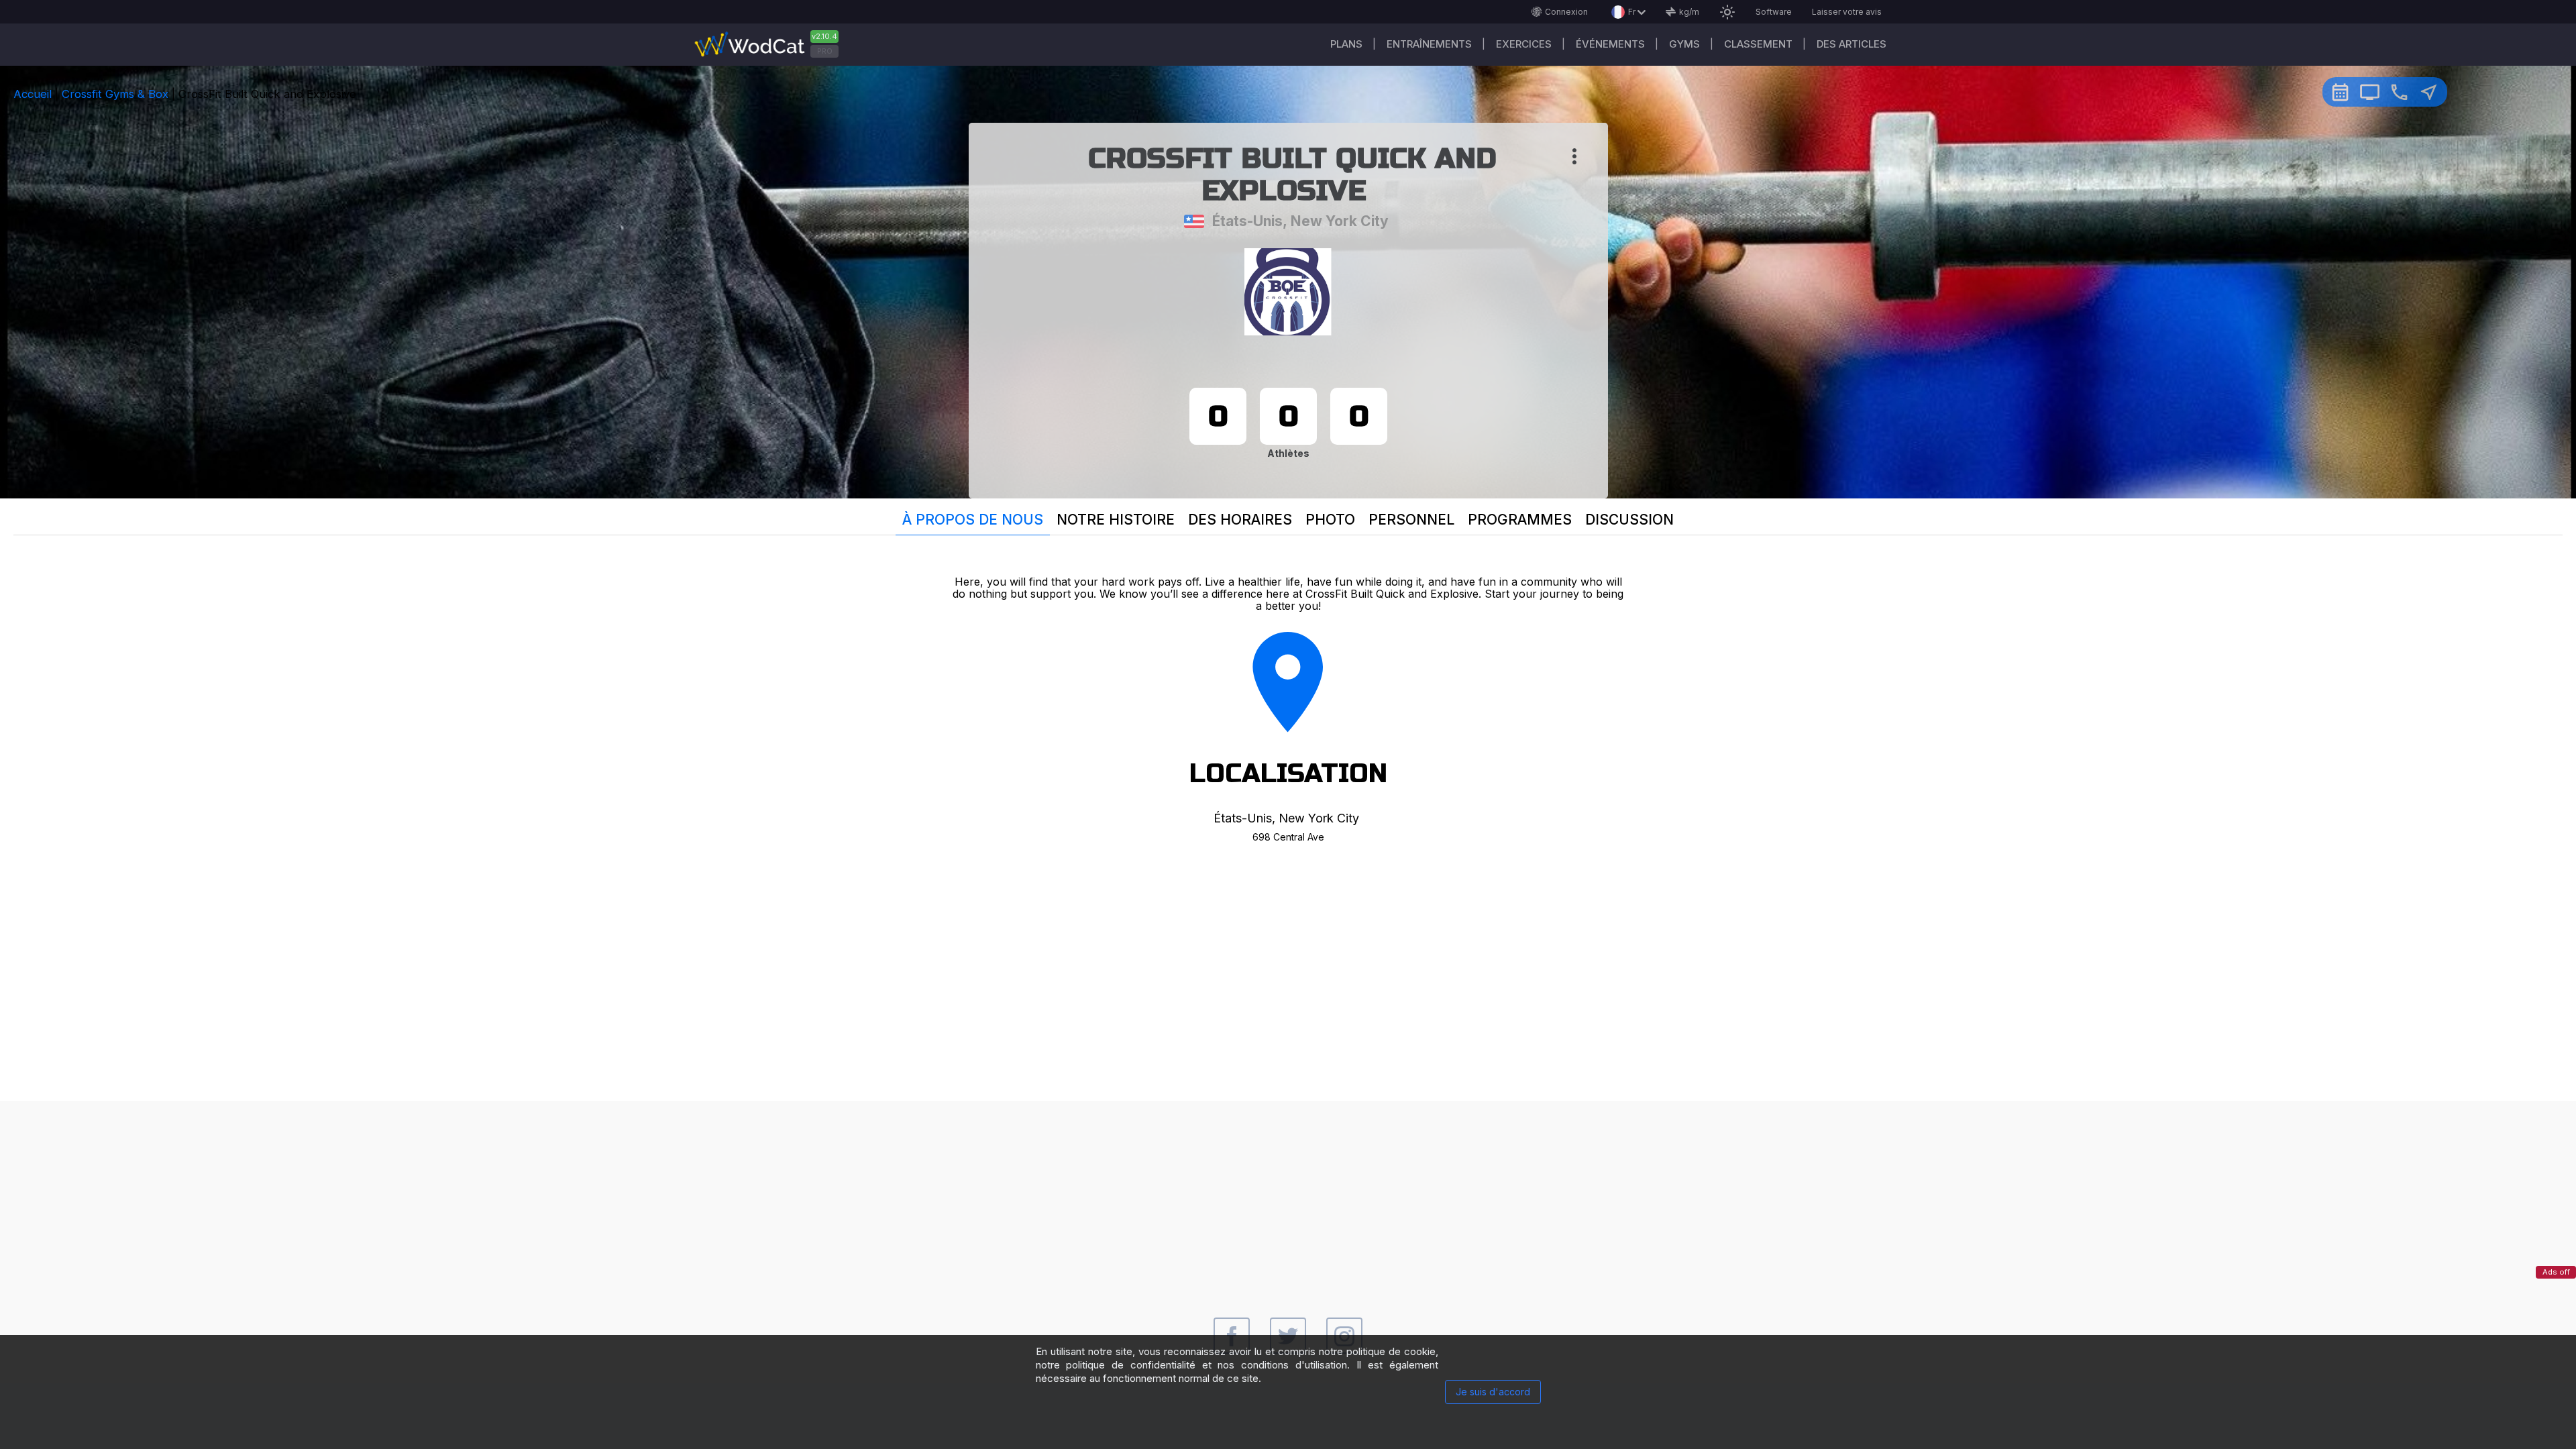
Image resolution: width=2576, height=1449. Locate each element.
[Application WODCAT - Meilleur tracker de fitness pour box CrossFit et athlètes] (771, 45)
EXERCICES (1524, 44)
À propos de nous (973, 520)
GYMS (1684, 44)
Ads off (2556, 1272)
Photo (1330, 520)
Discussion (1629, 520)
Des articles (1851, 44)
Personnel (1411, 520)
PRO (825, 51)
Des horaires (1240, 520)
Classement (1758, 44)
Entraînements (1429, 44)
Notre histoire (1116, 520)
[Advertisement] (1288, 1195)
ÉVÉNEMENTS (1610, 44)
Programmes (1520, 520)
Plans (1346, 44)
